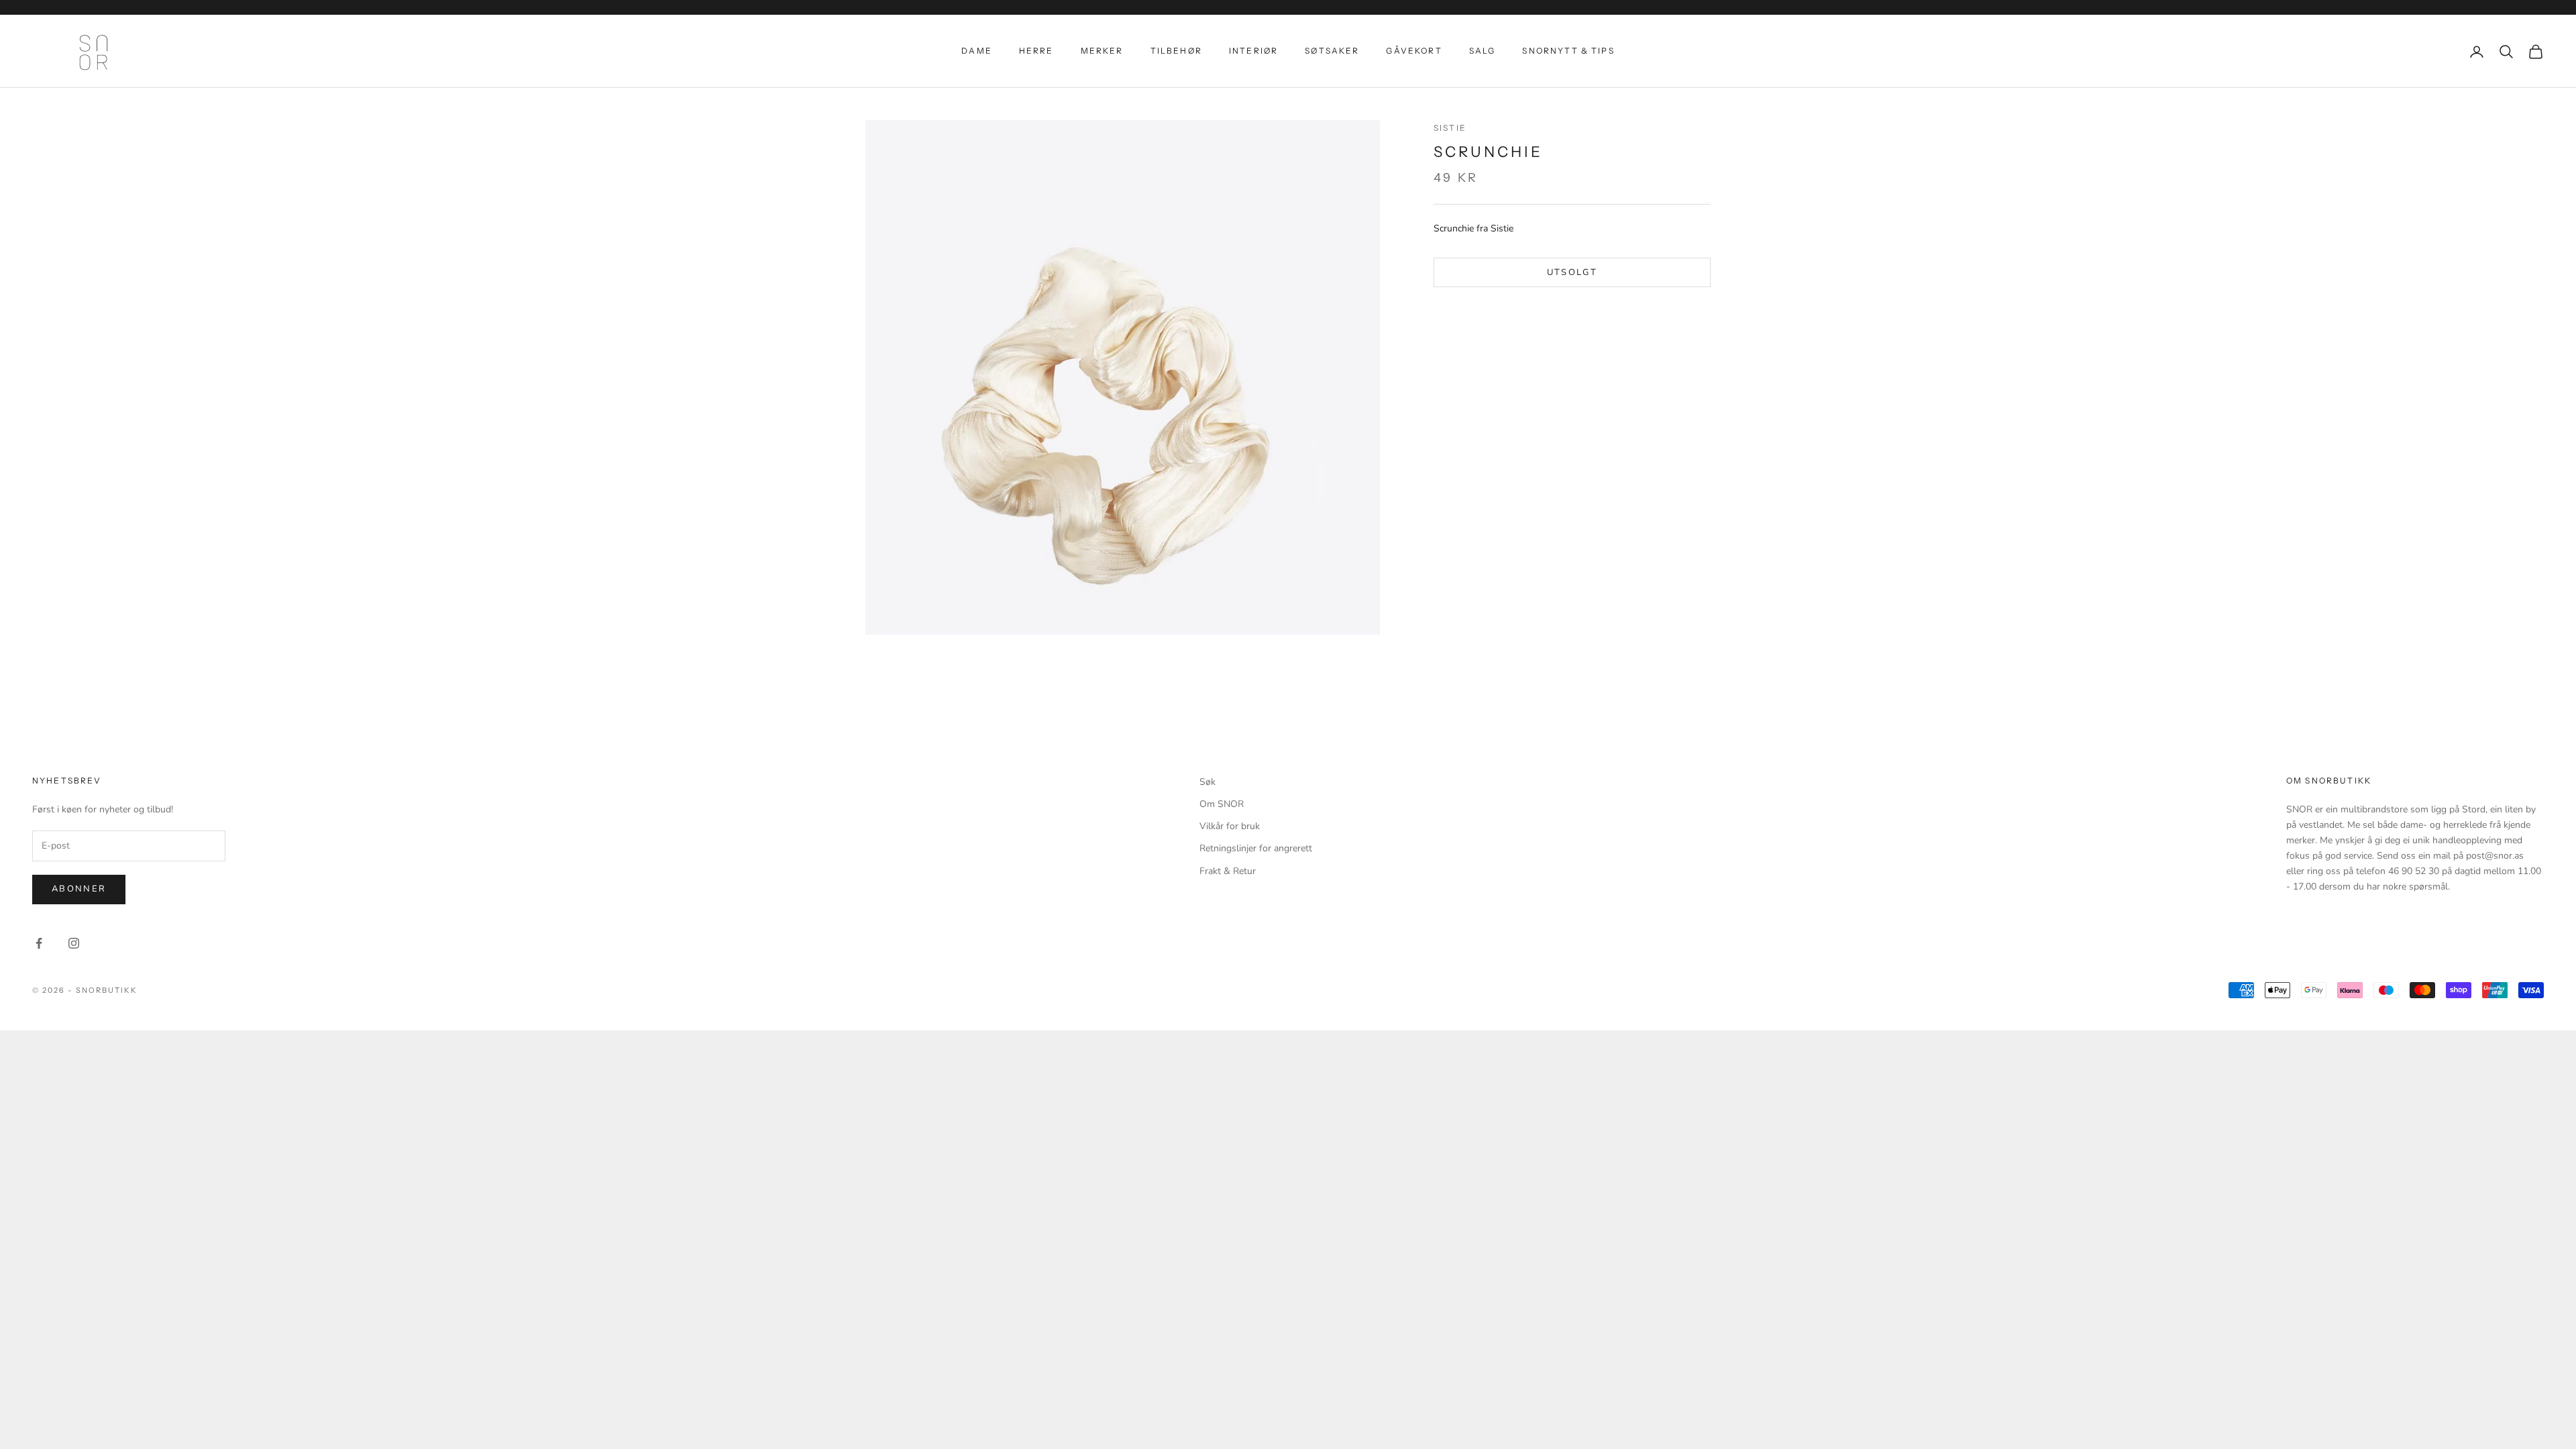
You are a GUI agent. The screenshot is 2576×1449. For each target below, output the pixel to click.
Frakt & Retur (1228, 871)
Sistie (1450, 128)
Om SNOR (1222, 804)
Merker (1102, 51)
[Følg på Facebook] (39, 943)
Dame (977, 51)
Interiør (1253, 51)
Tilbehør (1176, 51)
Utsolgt (1572, 272)
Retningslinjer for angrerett (1256, 848)
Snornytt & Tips (1568, 51)
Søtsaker (1332, 51)
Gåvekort (1414, 51)
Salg (1483, 51)
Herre (1036, 51)
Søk (1207, 782)
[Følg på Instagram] (74, 943)
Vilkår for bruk (1230, 826)
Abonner (79, 889)
